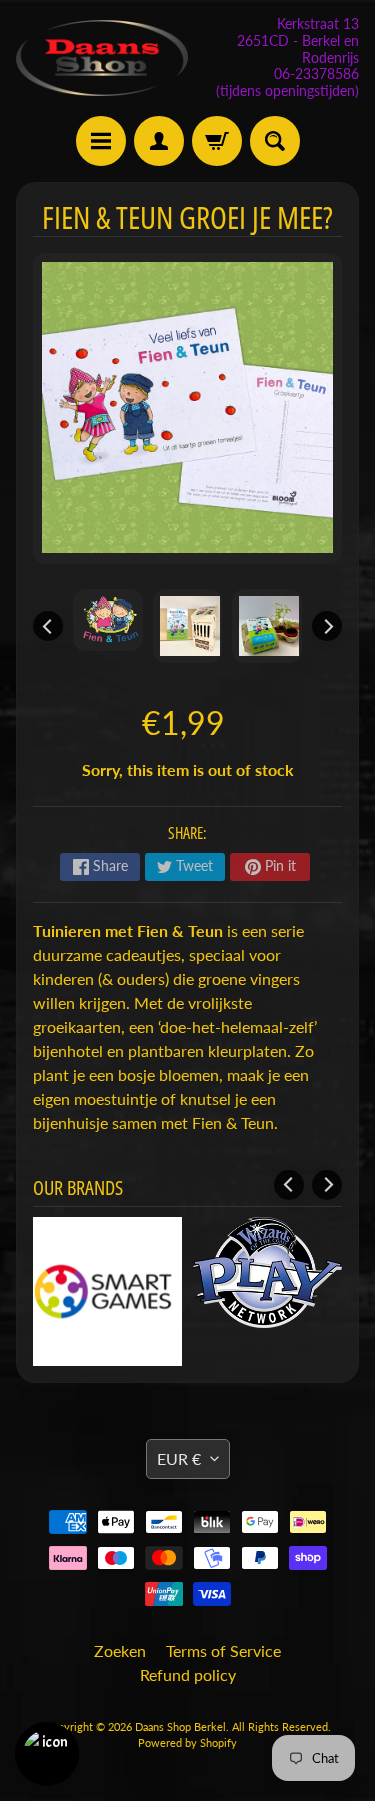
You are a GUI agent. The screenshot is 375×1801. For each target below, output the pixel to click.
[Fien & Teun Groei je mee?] (108, 620)
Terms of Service (223, 1650)
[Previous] (48, 626)
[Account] (159, 141)
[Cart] (217, 141)
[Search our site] (275, 141)
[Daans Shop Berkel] (102, 57)
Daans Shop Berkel (180, 1726)
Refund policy (188, 1674)
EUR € (179, 1458)
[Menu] (101, 141)
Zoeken (120, 1650)
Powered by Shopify (187, 1742)
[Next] (327, 626)
